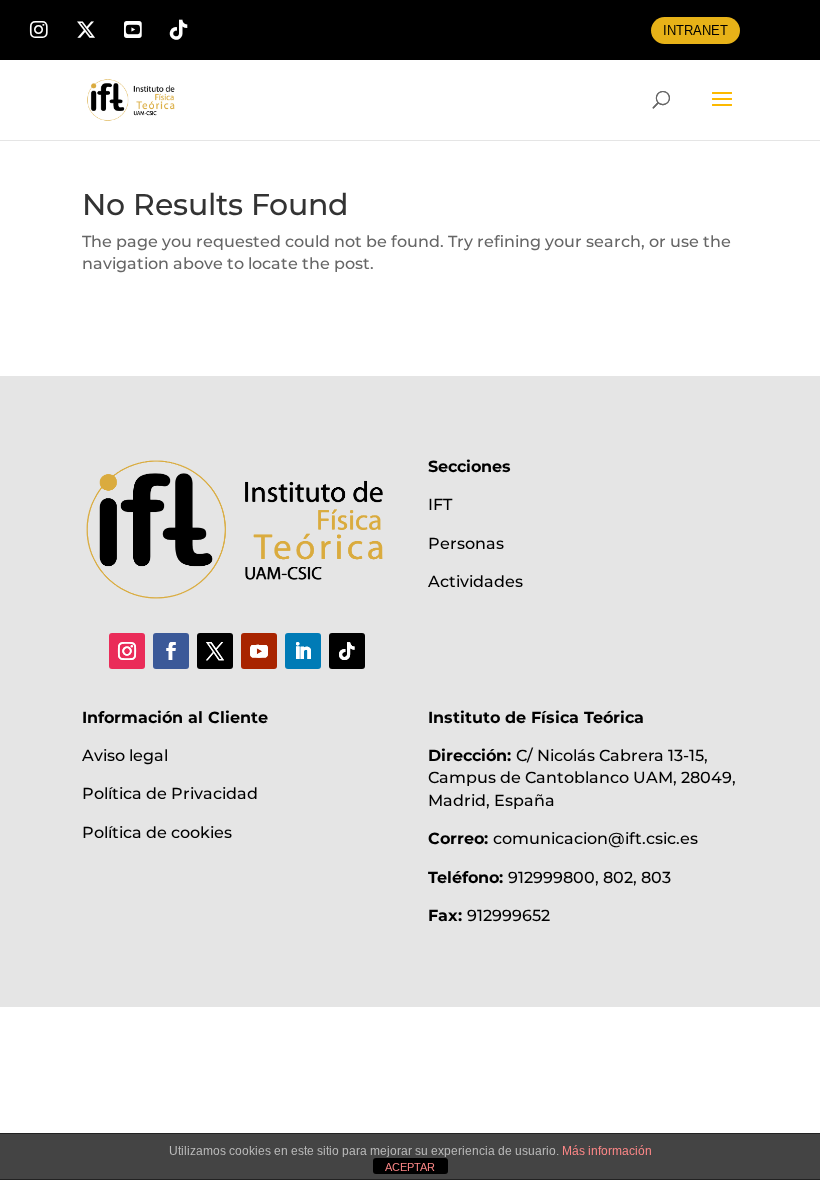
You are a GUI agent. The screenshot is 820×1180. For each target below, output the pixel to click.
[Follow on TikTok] (347, 651)
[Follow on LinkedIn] (303, 651)
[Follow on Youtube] (259, 651)
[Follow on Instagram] (127, 651)
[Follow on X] (215, 651)
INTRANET (695, 30)
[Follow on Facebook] (171, 651)
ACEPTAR (410, 1167)
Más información (607, 1151)
